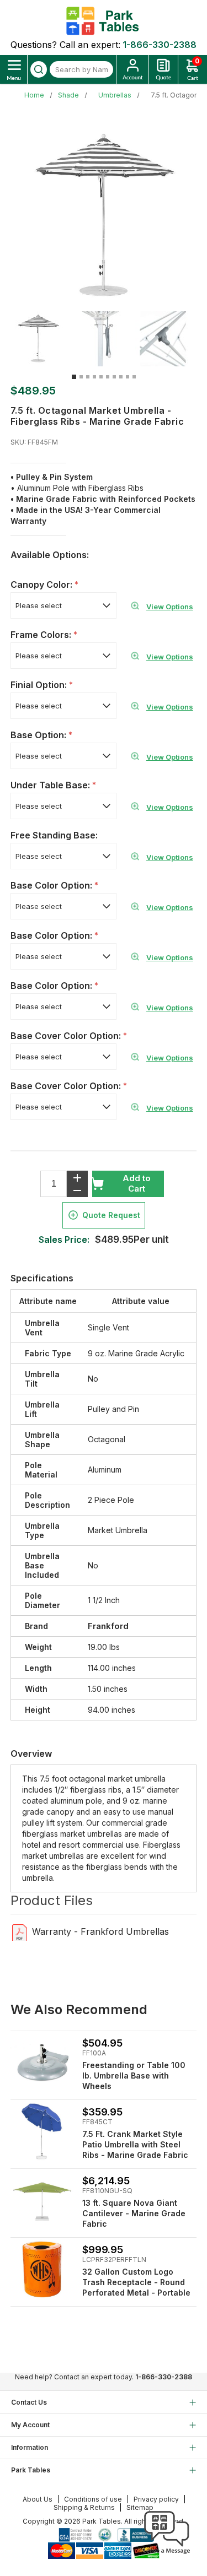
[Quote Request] (163, 69)
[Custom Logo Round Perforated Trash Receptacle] (42, 2269)
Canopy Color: (43, 585)
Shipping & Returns (84, 2507)
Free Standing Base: (54, 835)
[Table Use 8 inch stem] (42, 2063)
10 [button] (134, 377)
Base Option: (39, 735)
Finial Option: (40, 685)
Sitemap (140, 2507)
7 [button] (114, 377)
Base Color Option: (52, 885)
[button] (167, 2554)
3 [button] (88, 377)
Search (39, 69)
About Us (38, 2499)
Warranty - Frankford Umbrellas (100, 1931)
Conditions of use (93, 2499)
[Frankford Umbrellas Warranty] (20, 1932)
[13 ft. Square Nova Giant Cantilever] (42, 2201)
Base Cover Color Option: (67, 1036)
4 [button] (94, 377)
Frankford (108, 1626)
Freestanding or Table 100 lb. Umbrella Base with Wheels (134, 2076)
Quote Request (111, 1215)
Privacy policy (156, 2499)
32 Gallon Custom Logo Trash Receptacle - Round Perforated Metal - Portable (136, 2282)
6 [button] (108, 377)
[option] (42, 339)
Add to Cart (137, 1183)
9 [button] (128, 377)
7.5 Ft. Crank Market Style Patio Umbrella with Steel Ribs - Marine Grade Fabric (135, 2144)
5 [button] (101, 377)
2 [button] (81, 377)
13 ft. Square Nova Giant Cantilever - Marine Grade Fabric (134, 2213)
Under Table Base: (51, 785)
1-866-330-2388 (160, 45)
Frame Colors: (42, 635)
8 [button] (121, 377)
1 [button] (74, 377)
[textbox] (81, 69)
